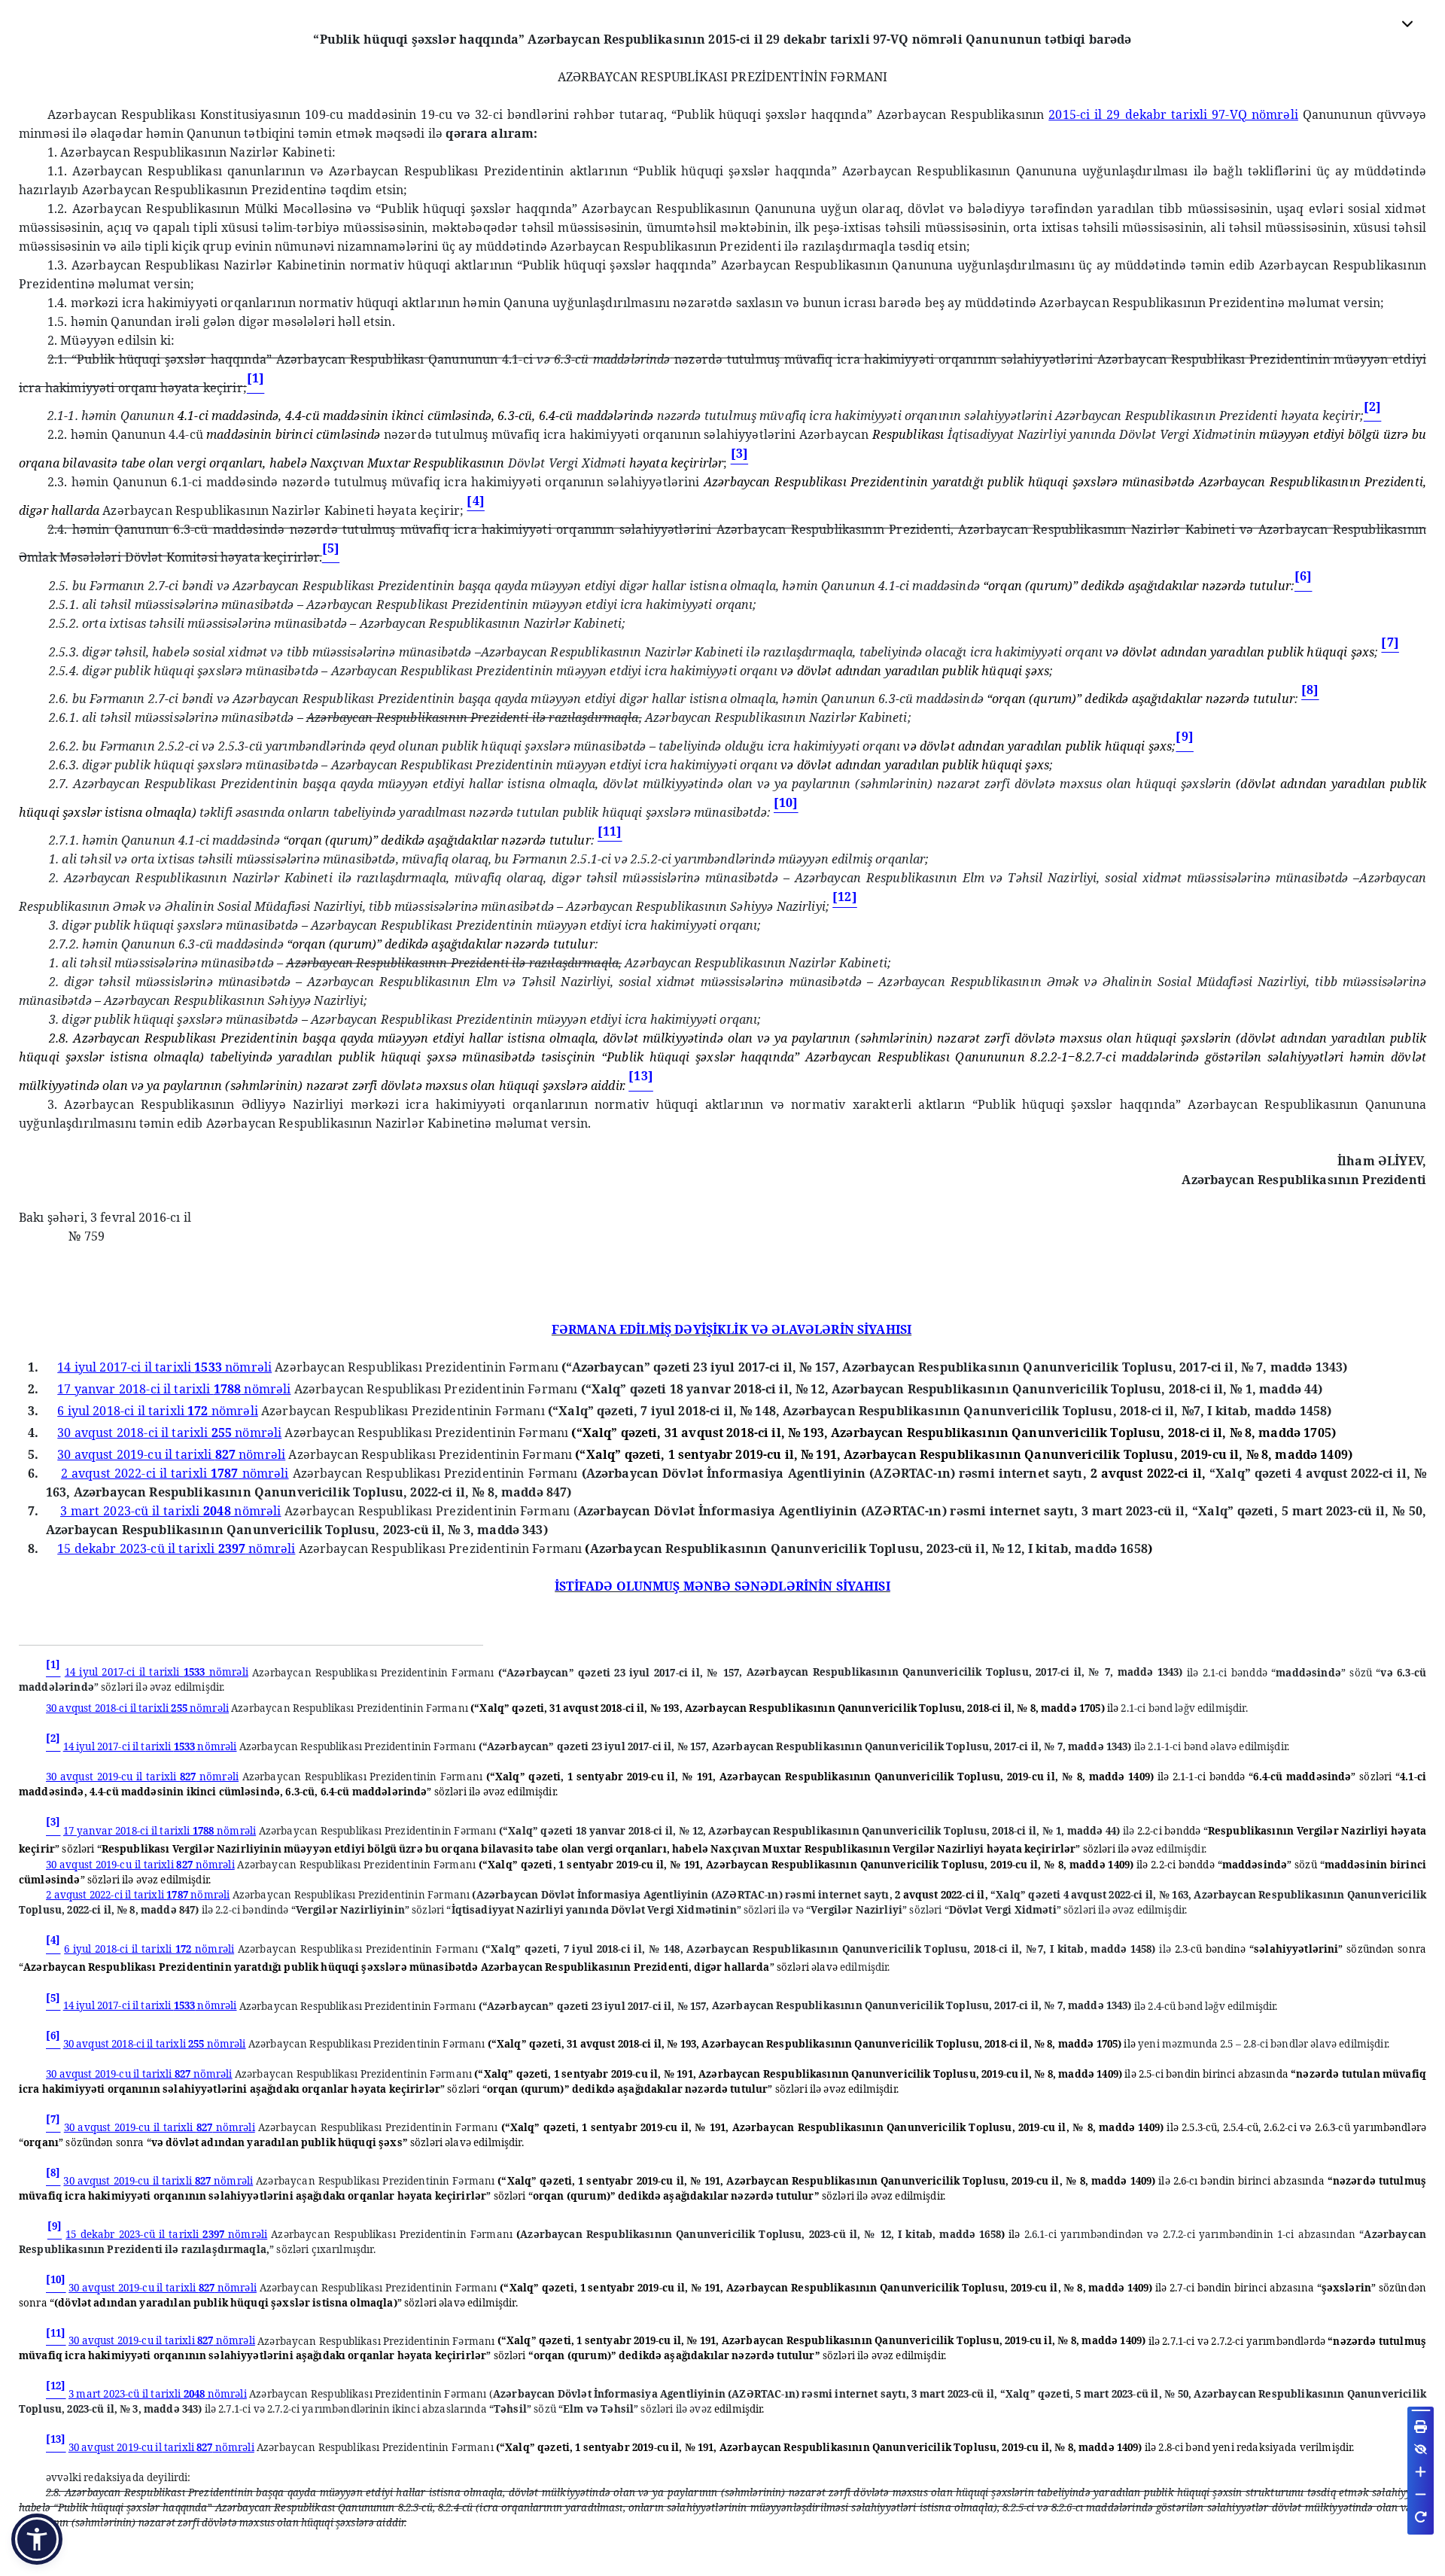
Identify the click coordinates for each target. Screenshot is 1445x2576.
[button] (37, 2539)
